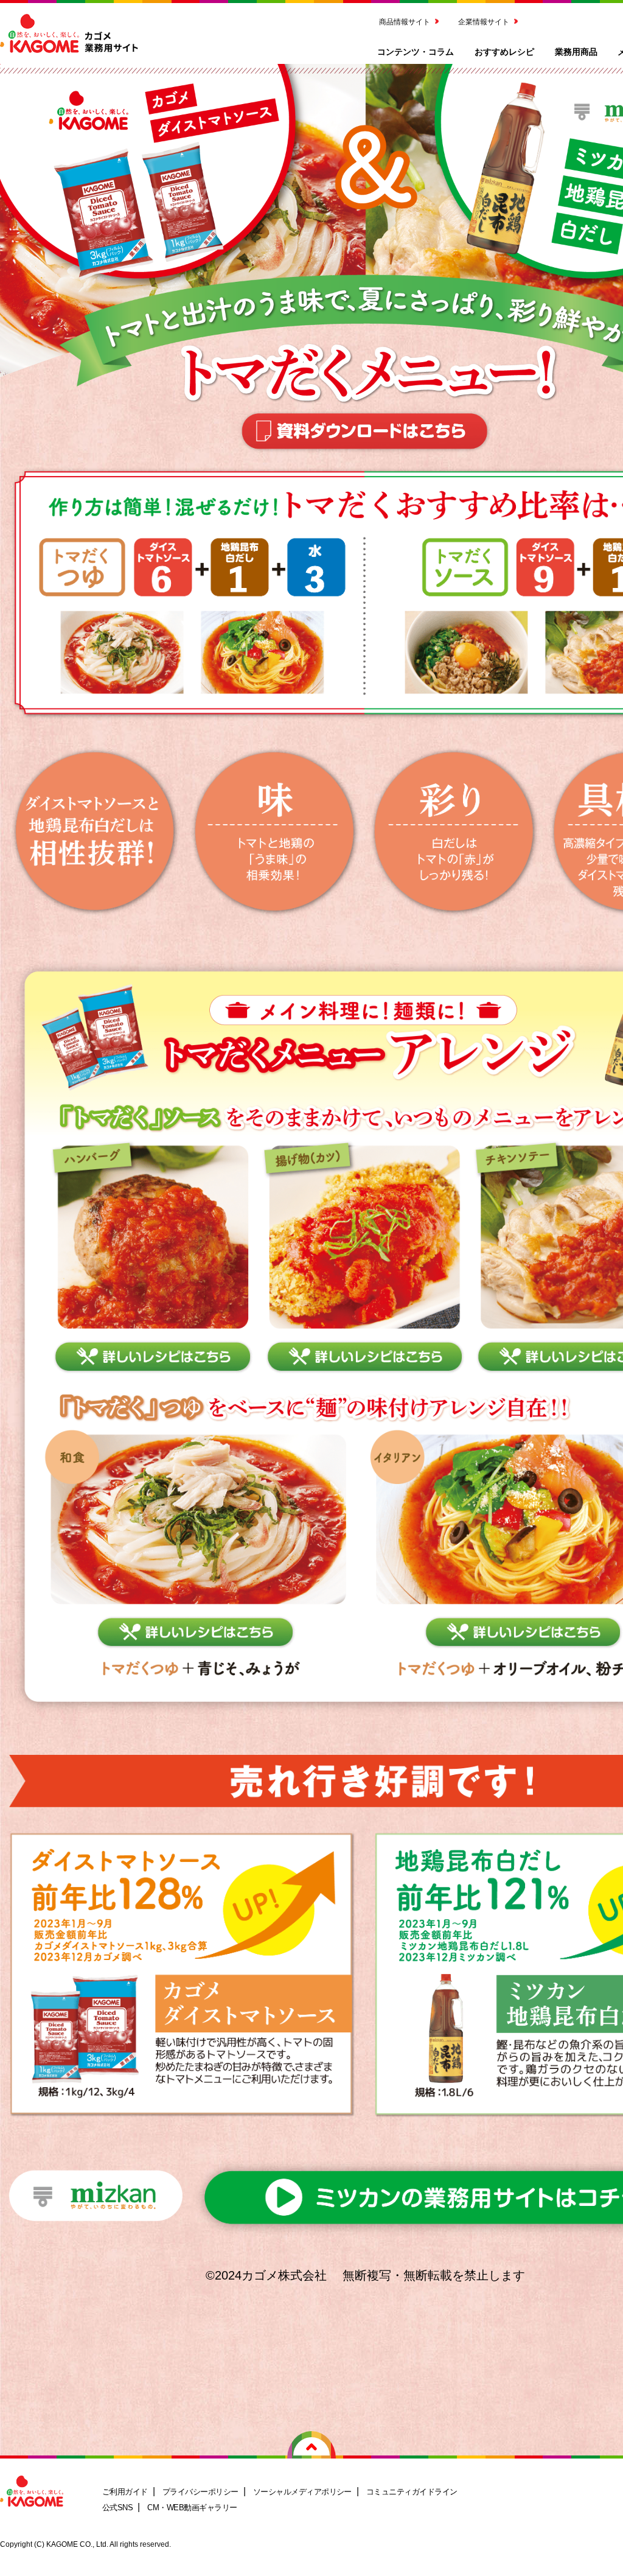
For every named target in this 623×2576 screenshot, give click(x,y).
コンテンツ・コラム (416, 51)
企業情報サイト (484, 21)
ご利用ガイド (125, 2492)
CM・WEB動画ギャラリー (192, 2508)
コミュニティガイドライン (412, 2492)
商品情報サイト (405, 21)
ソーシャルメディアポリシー (302, 2492)
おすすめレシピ (504, 51)
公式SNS (117, 2508)
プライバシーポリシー (200, 2492)
